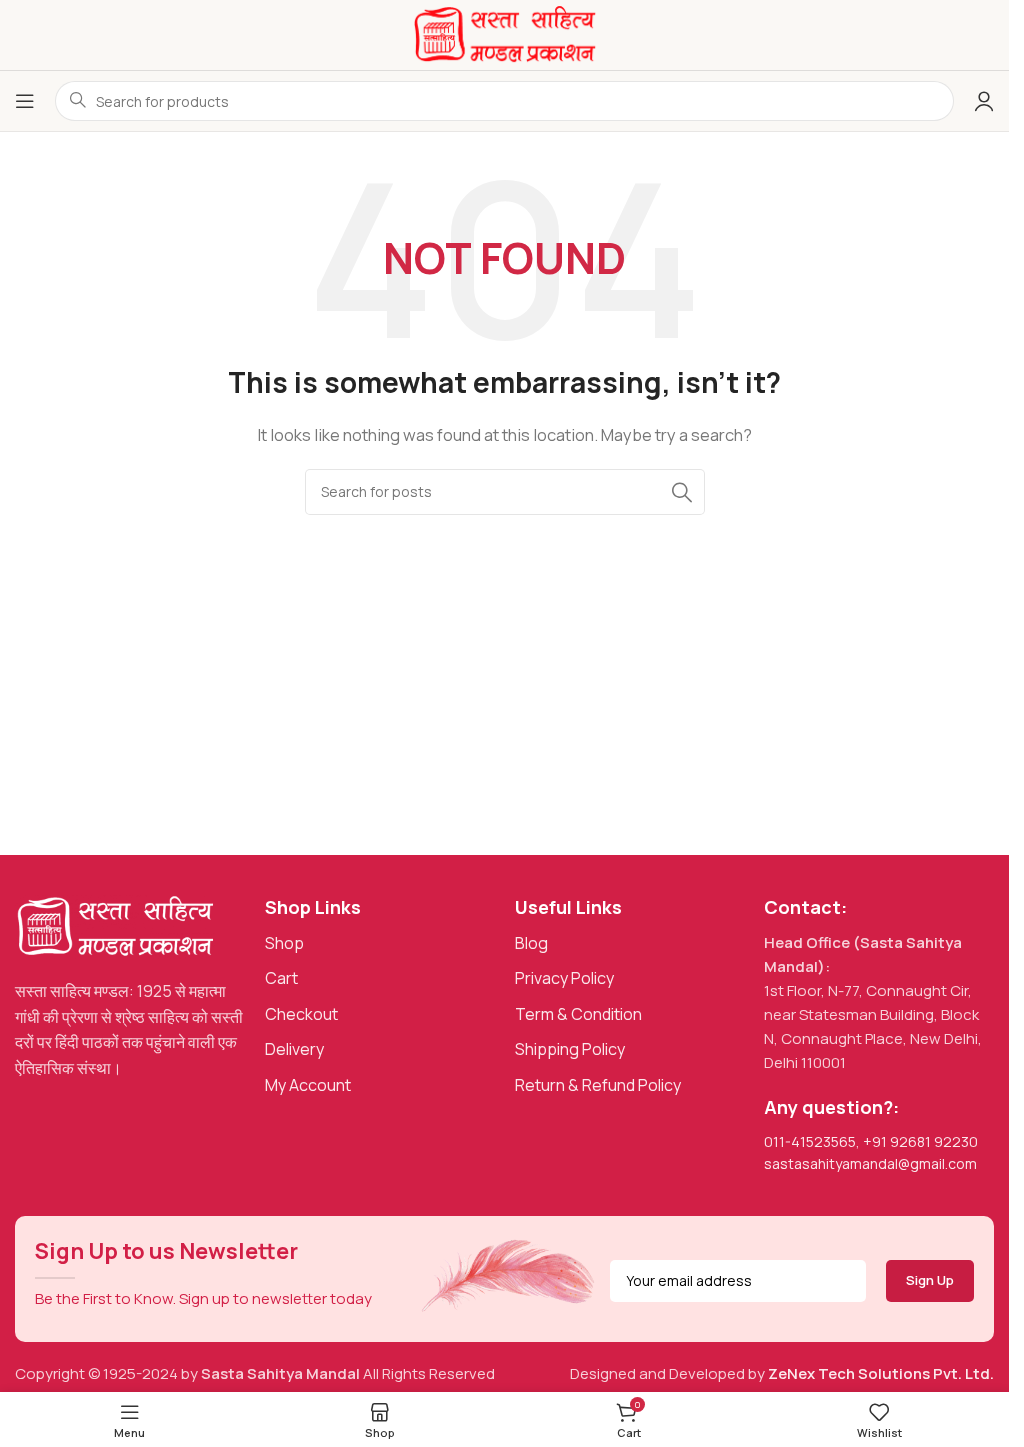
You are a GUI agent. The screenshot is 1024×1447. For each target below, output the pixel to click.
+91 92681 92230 (920, 1141)
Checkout (301, 1014)
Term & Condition (578, 1014)
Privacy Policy (564, 978)
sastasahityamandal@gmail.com (870, 1163)
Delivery (294, 1049)
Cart (281, 978)
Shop (284, 943)
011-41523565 (810, 1141)
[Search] (682, 492)
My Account (308, 1085)
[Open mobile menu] (25, 101)
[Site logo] (504, 33)
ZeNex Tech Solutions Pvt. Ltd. (881, 1373)
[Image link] (115, 925)
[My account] (984, 101)
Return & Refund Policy (598, 1085)
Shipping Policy (570, 1049)
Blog (531, 943)
